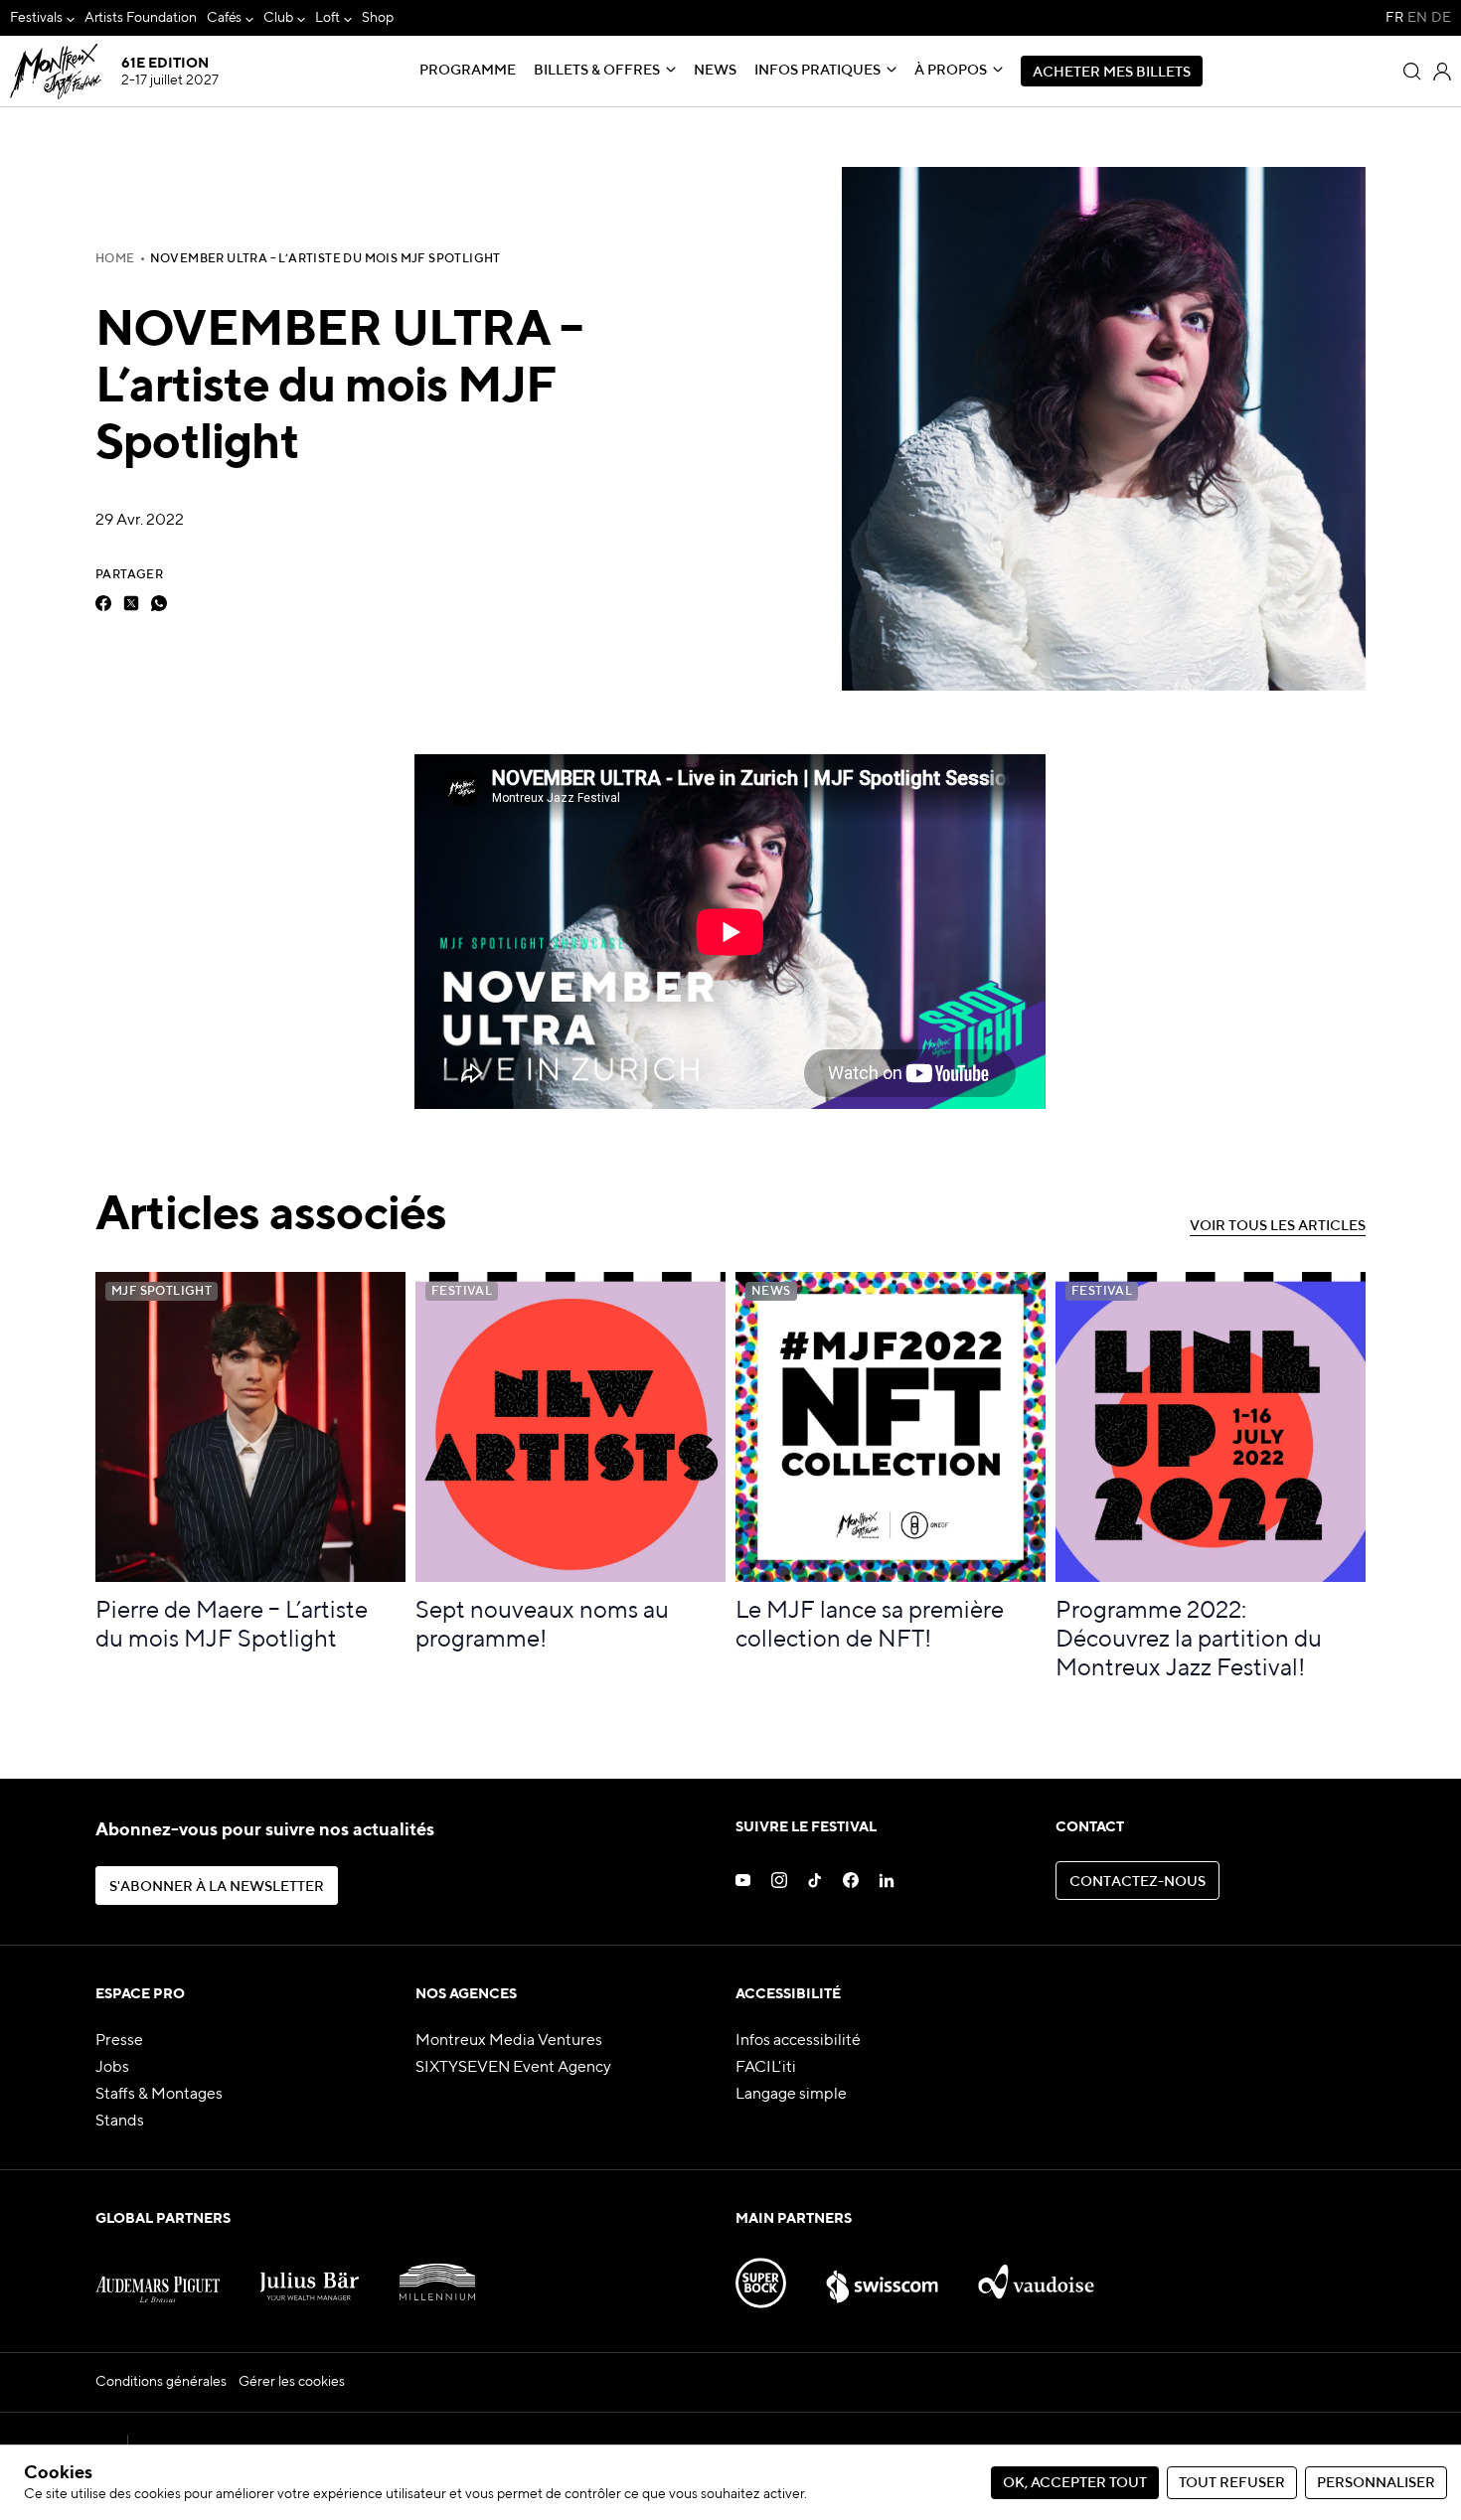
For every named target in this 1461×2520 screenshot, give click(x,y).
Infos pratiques (817, 71)
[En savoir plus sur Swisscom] (883, 2275)
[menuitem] (42, 18)
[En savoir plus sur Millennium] (437, 2275)
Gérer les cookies (292, 2382)
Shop (378, 18)
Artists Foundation (141, 18)
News (715, 71)
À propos (951, 71)
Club (278, 18)
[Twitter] (131, 603)
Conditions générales (161, 2382)
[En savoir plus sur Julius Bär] (310, 2275)
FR (1394, 18)
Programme (468, 71)
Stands (120, 2122)
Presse (119, 2041)
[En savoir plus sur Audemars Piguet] (158, 2275)
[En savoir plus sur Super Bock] (761, 2275)
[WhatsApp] (159, 603)
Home (115, 259)
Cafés (225, 18)
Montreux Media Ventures (509, 2041)
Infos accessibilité (798, 2041)
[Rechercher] (1412, 72)
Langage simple (791, 2095)
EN (1417, 18)
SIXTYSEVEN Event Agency (513, 2068)
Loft (327, 18)
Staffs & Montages (159, 2095)
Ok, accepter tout (1075, 2483)
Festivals (36, 18)
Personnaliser (1376, 2483)
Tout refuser (1232, 2483)
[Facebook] (103, 603)
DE (1441, 18)
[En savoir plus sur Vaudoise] (1036, 2275)
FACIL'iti (766, 2068)
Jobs (112, 2068)
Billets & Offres (597, 71)
